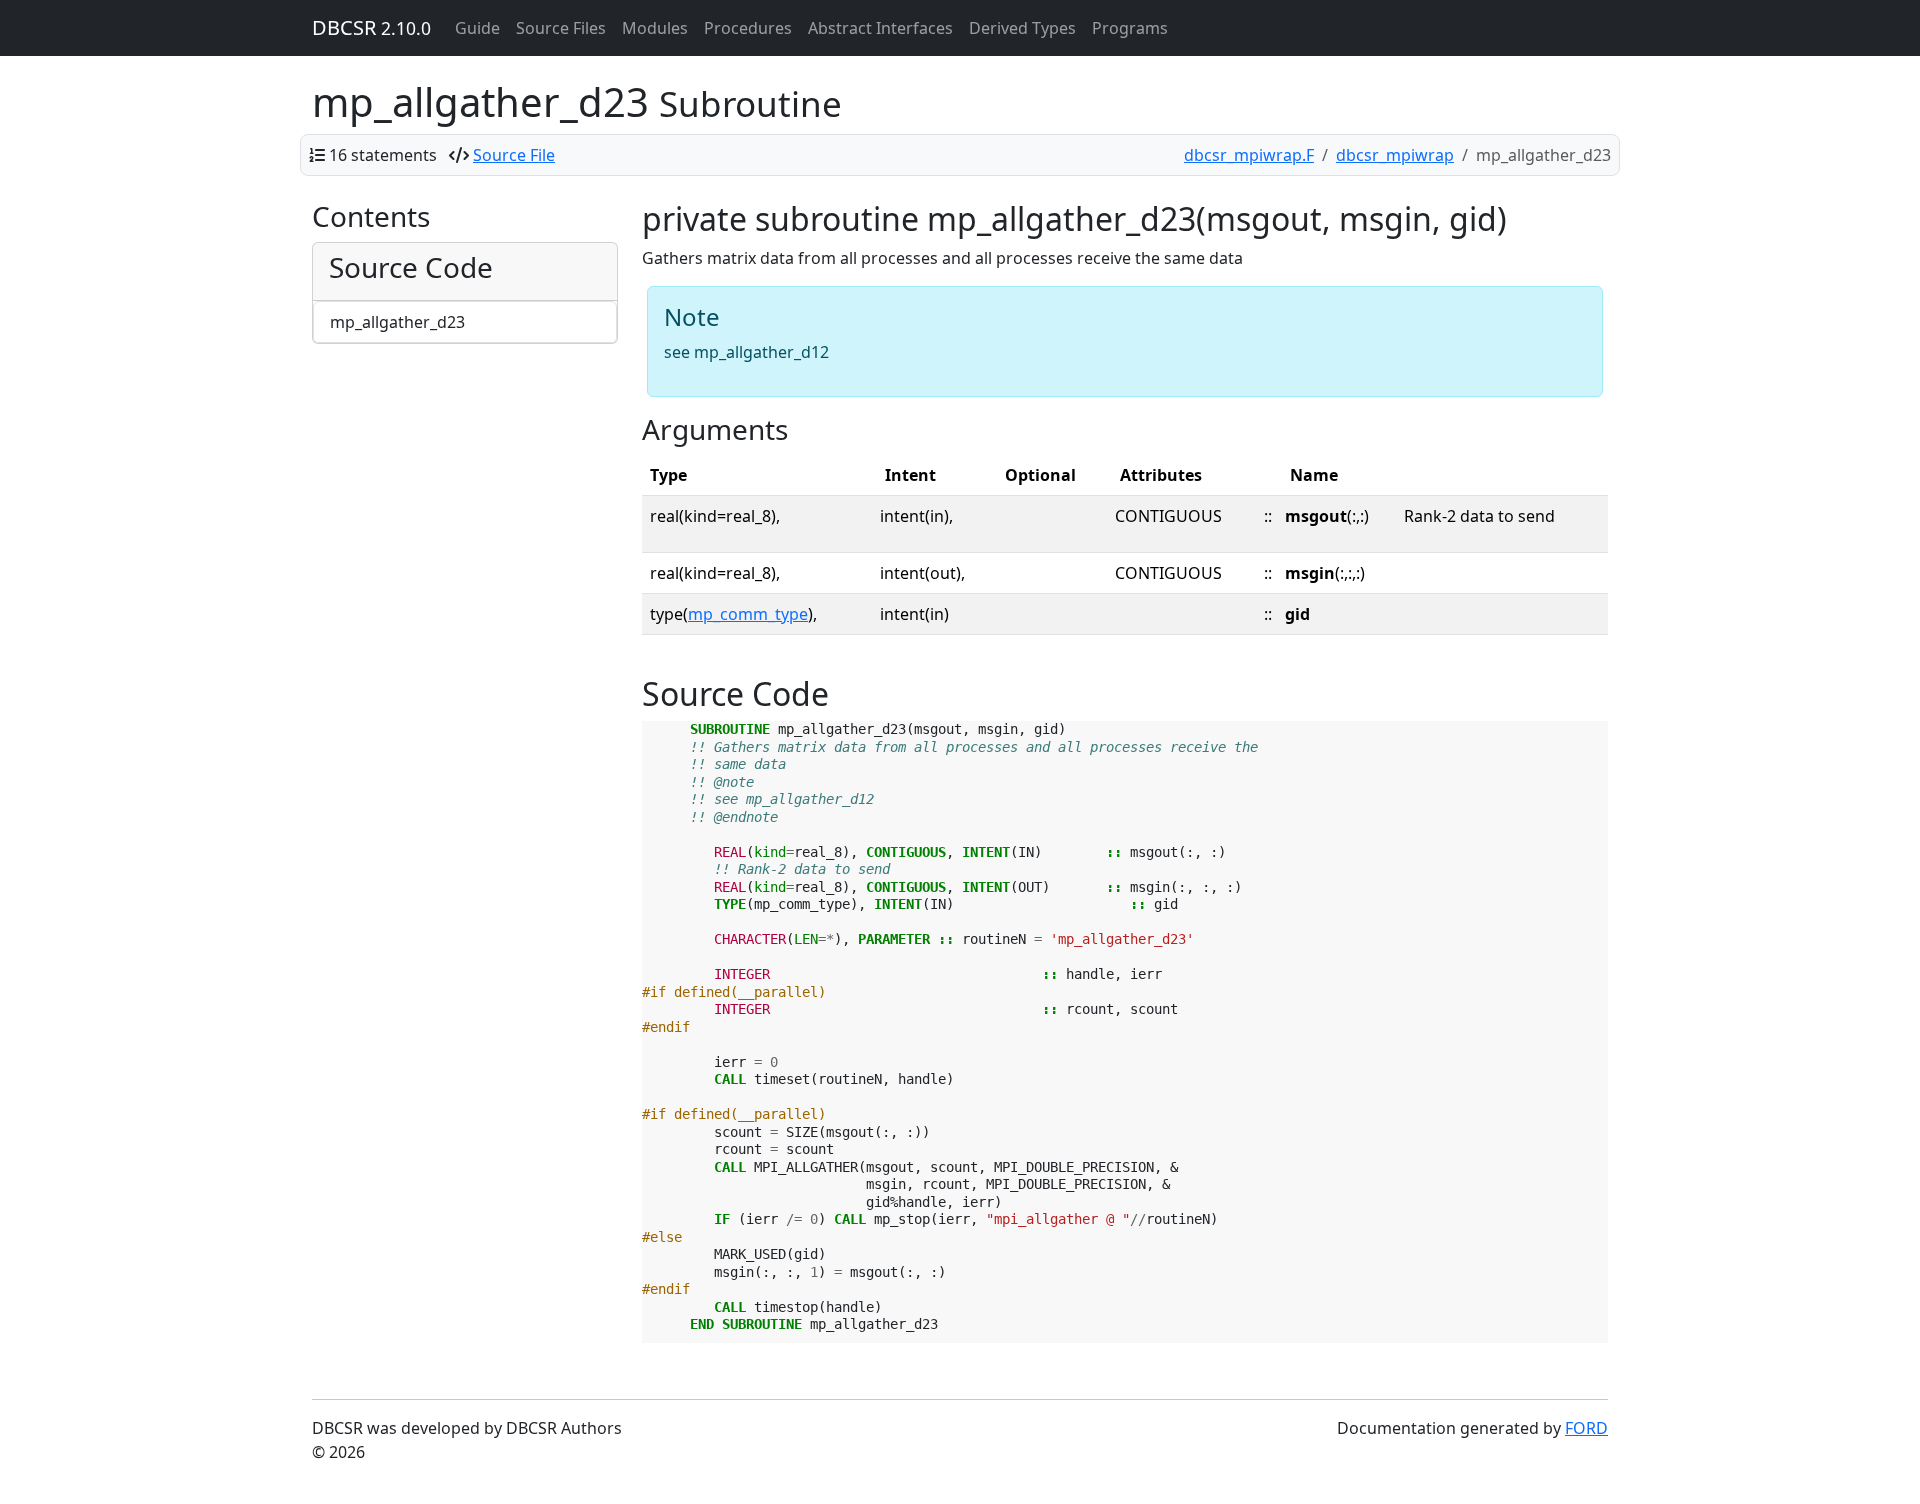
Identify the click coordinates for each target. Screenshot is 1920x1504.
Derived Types (1022, 28)
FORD (1586, 1428)
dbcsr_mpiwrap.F (1249, 155)
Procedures (748, 28)
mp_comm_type (748, 614)
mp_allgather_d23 (397, 322)
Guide (477, 28)
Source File (514, 155)
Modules (655, 28)
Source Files (561, 28)
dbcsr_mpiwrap (1395, 155)
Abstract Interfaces (880, 28)
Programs (1130, 28)
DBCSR (371, 27)
